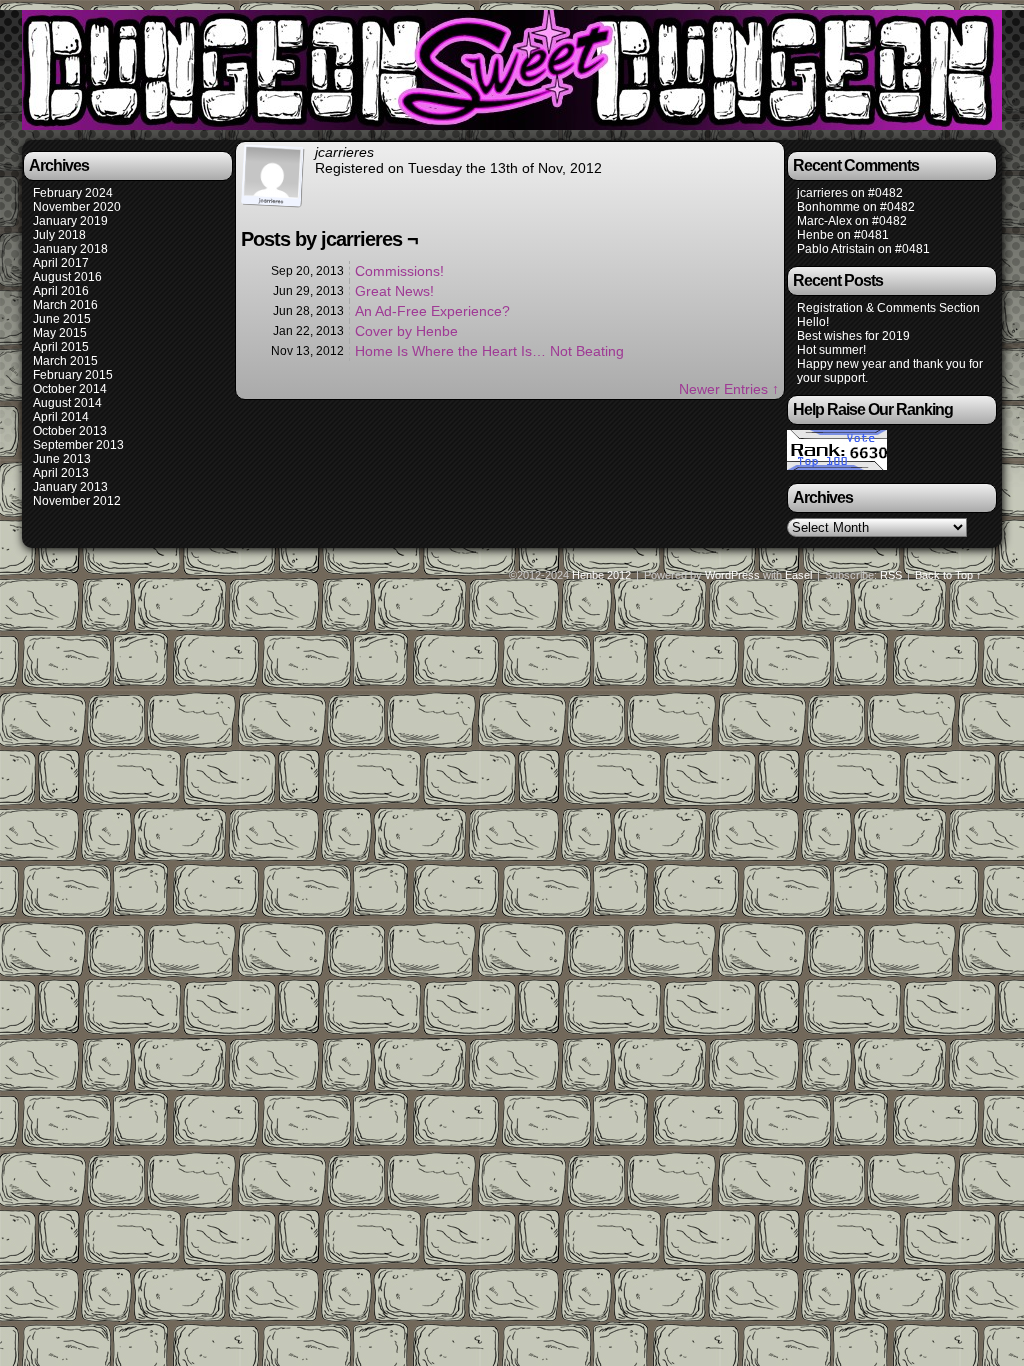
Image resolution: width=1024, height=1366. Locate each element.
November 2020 (77, 207)
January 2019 (70, 221)
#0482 (885, 193)
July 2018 (59, 235)
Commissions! (399, 271)
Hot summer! (831, 350)
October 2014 (70, 389)
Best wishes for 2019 (853, 336)
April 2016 (61, 291)
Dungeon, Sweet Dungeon (515, 73)
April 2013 (61, 473)
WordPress (732, 575)
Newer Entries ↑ (729, 389)
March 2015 (65, 361)
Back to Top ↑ (948, 575)
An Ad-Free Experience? (432, 311)
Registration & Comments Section (888, 308)
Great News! (394, 291)
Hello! (813, 322)
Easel (798, 575)
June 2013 (62, 459)
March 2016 (65, 305)
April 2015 (61, 347)
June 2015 (62, 319)
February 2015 (73, 375)
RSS (891, 575)
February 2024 (73, 193)
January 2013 (70, 487)
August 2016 (67, 277)
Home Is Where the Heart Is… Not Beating (489, 351)
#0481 (871, 235)
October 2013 (70, 431)
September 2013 (78, 445)
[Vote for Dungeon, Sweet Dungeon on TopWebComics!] (837, 466)
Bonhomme (828, 207)
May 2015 (60, 333)
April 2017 (61, 263)
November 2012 (77, 501)
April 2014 (61, 417)
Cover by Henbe (406, 331)
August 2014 (67, 403)
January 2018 (70, 249)
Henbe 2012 (601, 575)
